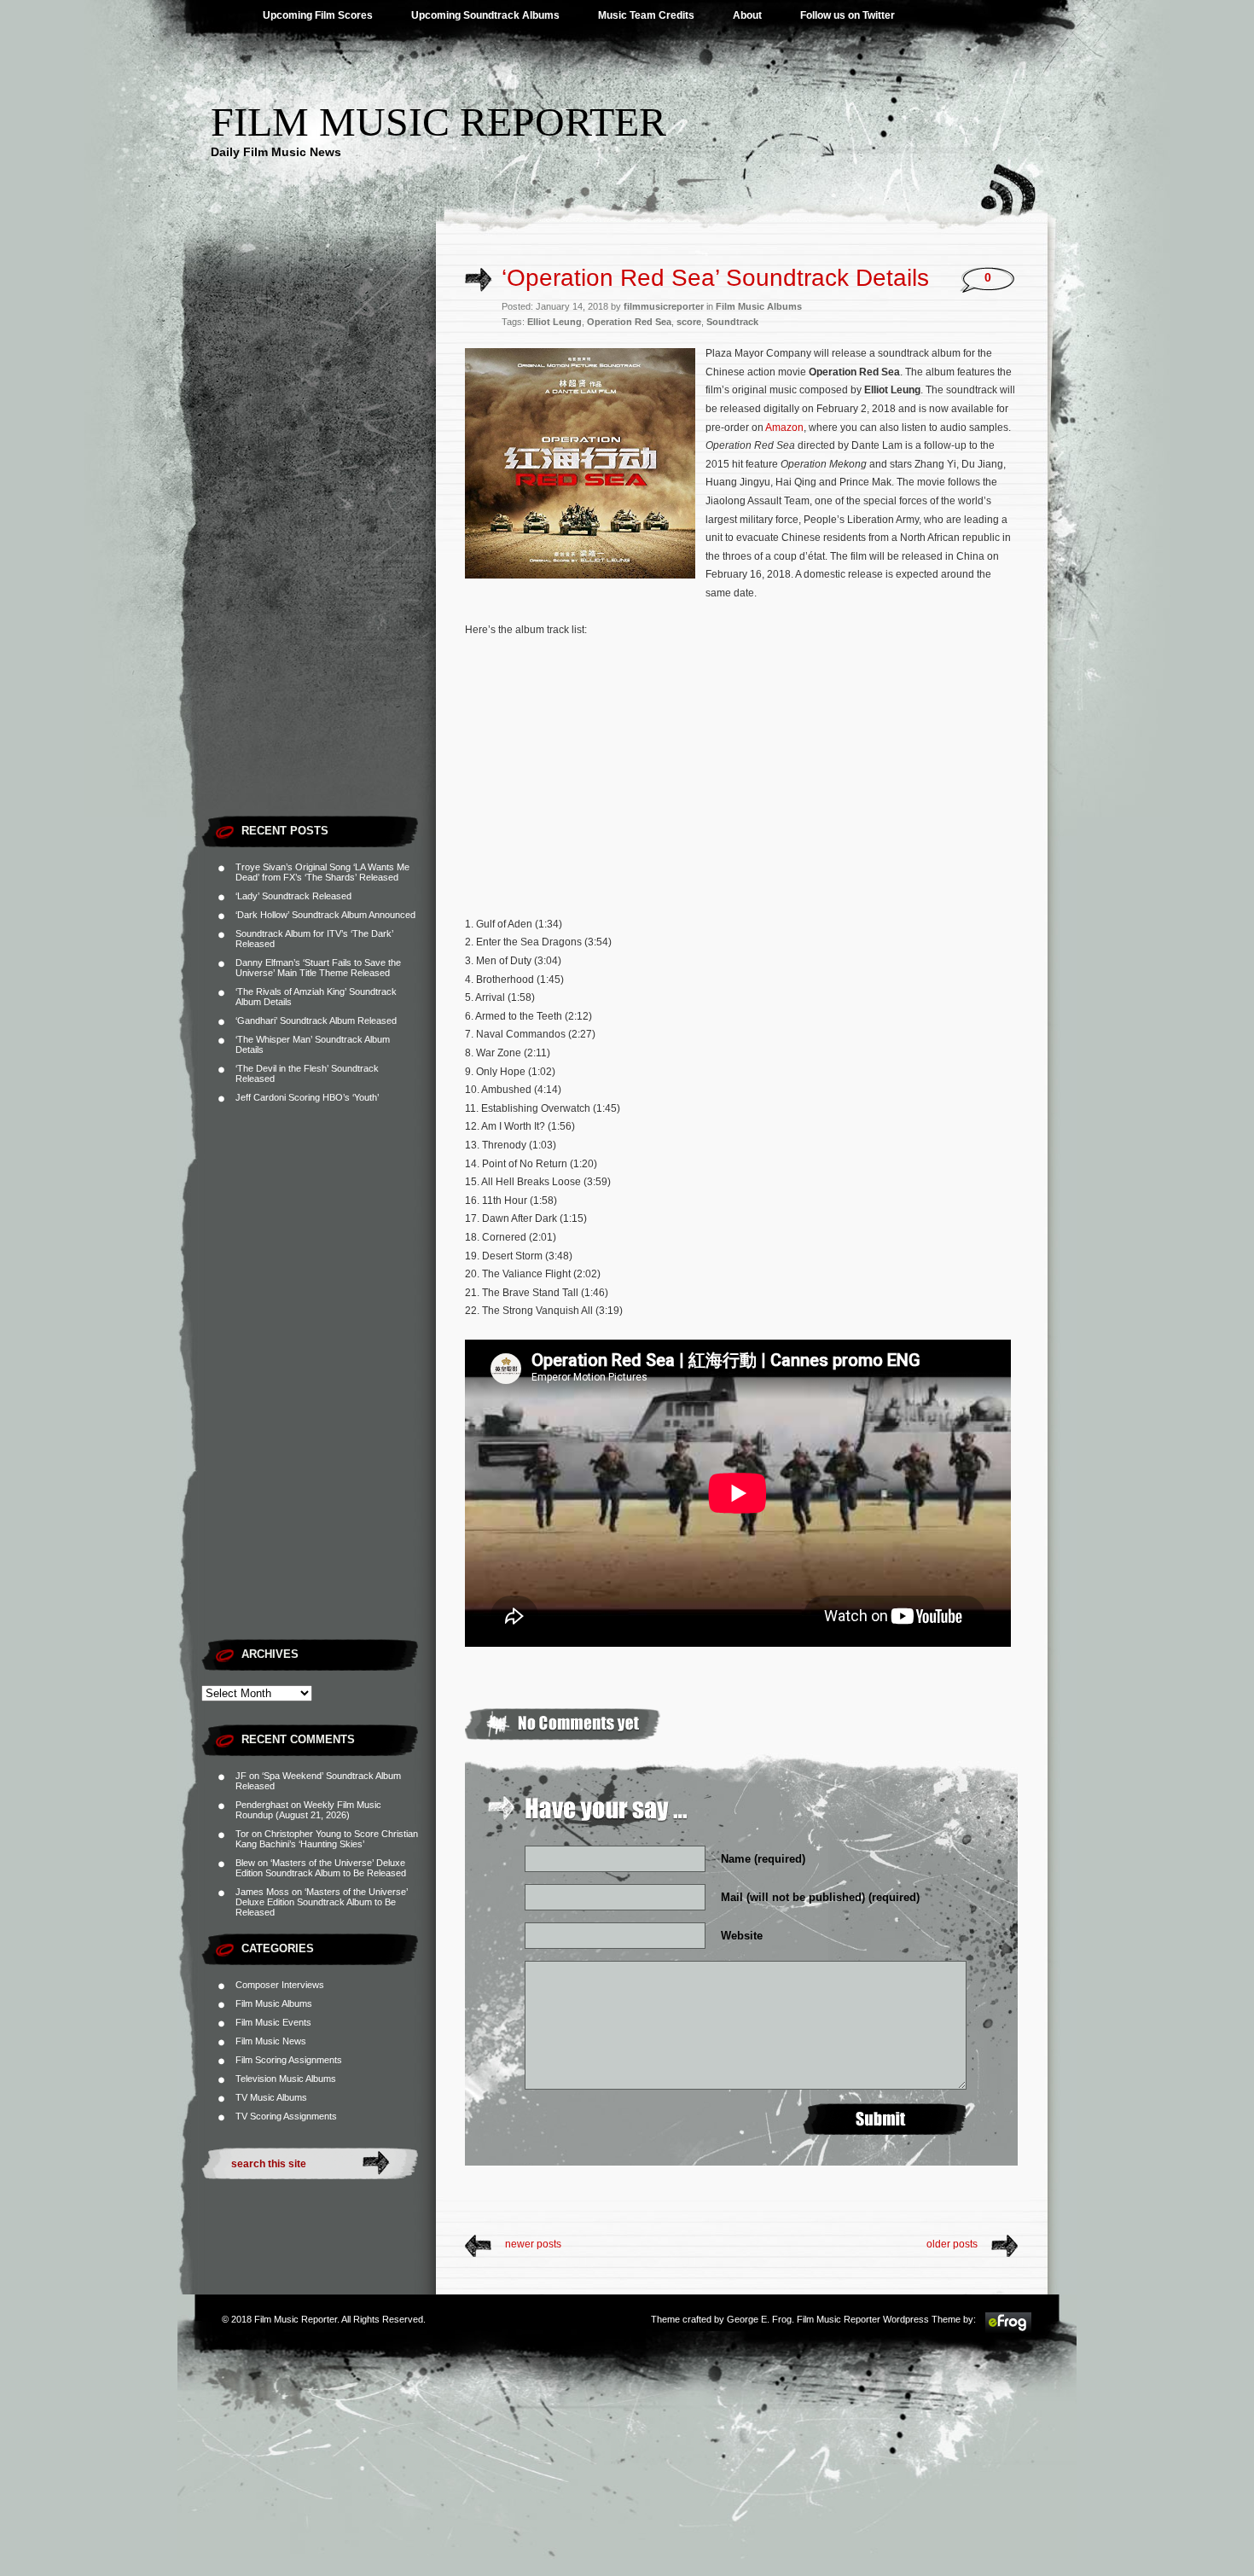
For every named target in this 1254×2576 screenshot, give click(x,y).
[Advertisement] (319, 550)
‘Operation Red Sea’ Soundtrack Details (715, 278)
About (747, 15)
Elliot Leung (554, 322)
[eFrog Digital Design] (1008, 2330)
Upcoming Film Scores (318, 15)
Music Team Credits (646, 15)
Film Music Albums (274, 2003)
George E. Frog (759, 2319)
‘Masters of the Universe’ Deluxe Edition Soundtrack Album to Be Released (321, 1868)
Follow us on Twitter (848, 15)
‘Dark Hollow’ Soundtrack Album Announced (325, 915)
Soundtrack (732, 322)
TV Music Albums (271, 2097)
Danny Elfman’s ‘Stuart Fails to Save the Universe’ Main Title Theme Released (318, 968)
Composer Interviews (280, 1985)
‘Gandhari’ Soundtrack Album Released (316, 1021)
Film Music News (271, 2041)
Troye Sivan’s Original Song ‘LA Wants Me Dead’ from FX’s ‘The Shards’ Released (322, 872)
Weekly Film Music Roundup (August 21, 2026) (308, 1810)
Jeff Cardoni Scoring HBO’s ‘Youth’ (307, 1097)
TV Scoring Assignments (286, 2116)
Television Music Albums (286, 2079)
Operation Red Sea (629, 322)
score (689, 322)
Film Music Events (273, 2022)
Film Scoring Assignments (289, 2060)
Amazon (784, 427)
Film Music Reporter (438, 122)
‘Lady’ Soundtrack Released (293, 896)
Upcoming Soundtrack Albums (485, 15)
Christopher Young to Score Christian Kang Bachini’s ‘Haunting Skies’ (327, 1839)
